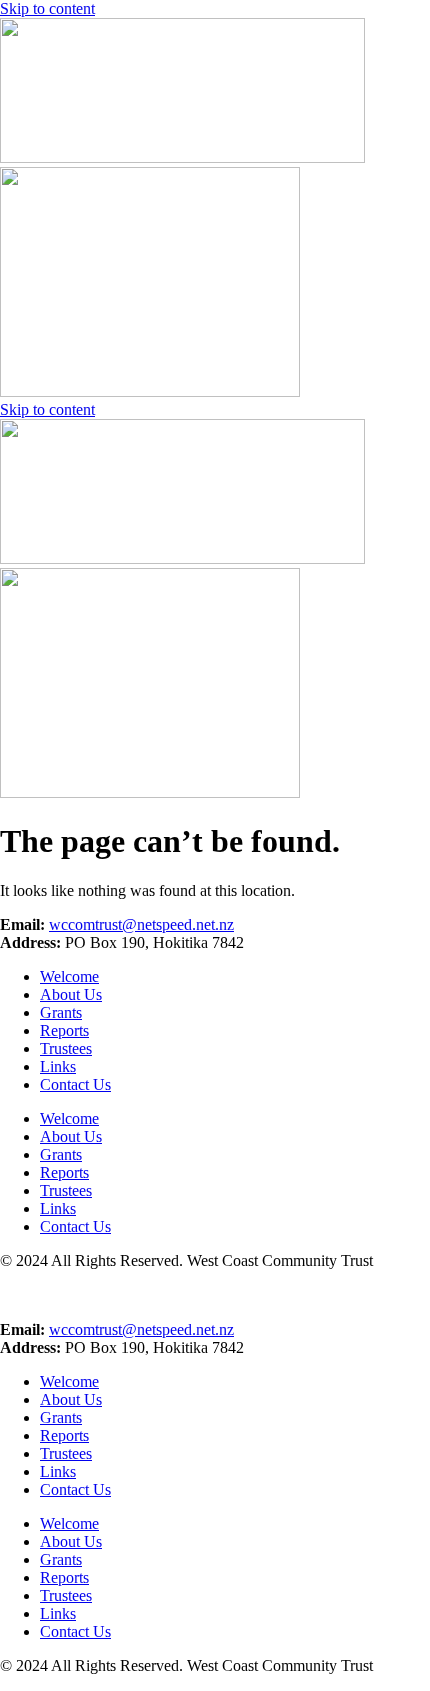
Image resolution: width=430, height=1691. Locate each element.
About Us (71, 1399)
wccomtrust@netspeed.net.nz (141, 1329)
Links (58, 1471)
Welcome (69, 1381)
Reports (64, 1435)
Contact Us (75, 1489)
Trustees (66, 1453)
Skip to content (47, 8)
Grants (61, 1417)
